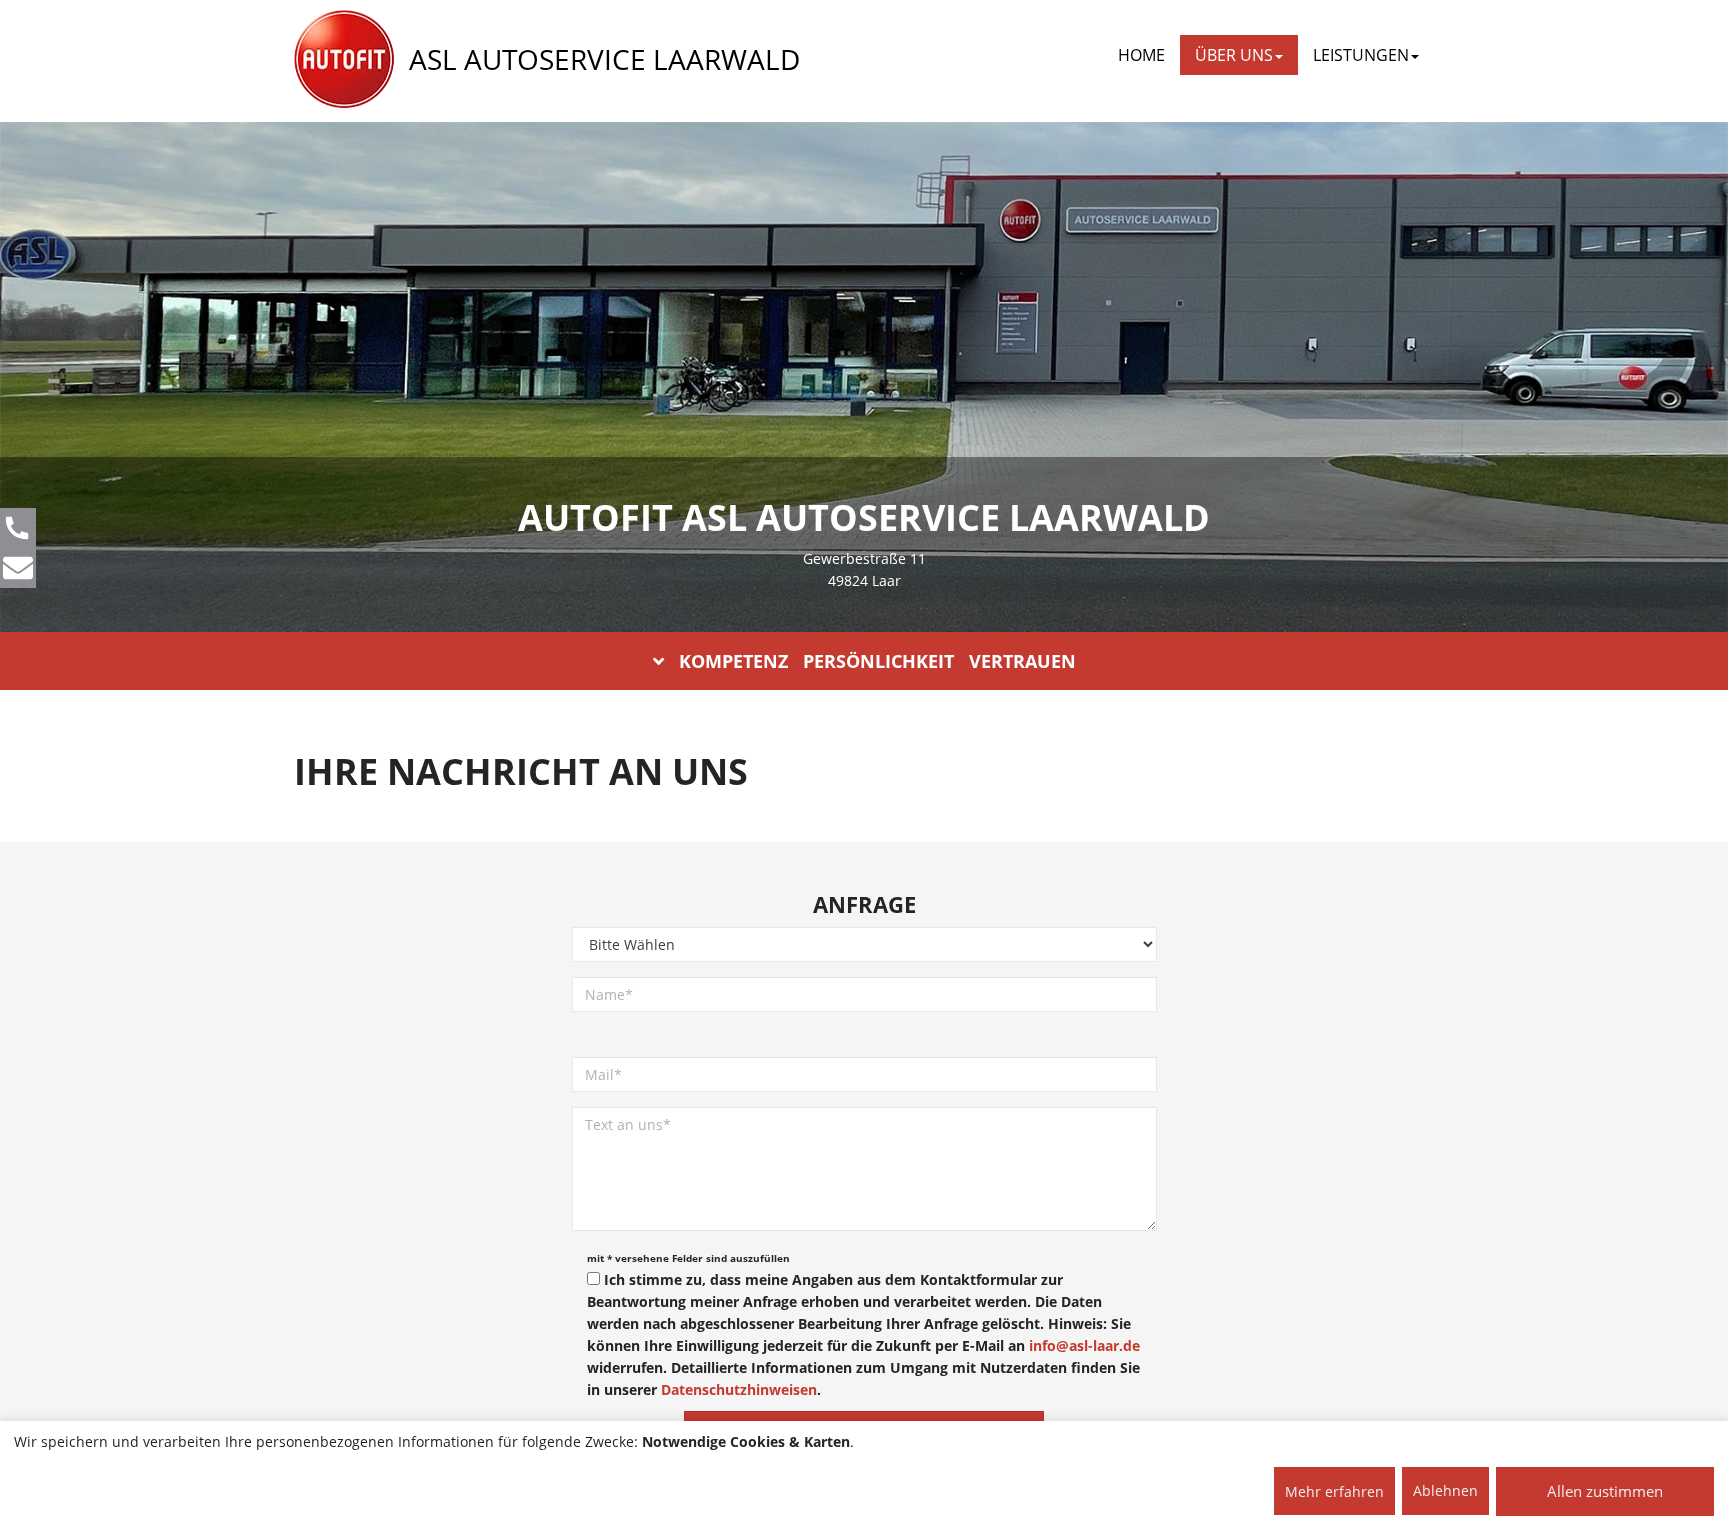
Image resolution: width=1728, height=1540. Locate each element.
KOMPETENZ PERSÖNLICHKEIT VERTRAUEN (877, 661)
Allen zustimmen (1605, 1491)
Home (1141, 55)
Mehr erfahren (1334, 1491)
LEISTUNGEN (1361, 55)
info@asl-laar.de (1084, 1345)
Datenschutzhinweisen (739, 1389)
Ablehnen (1445, 1490)
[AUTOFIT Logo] (344, 60)
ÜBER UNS (1234, 55)
